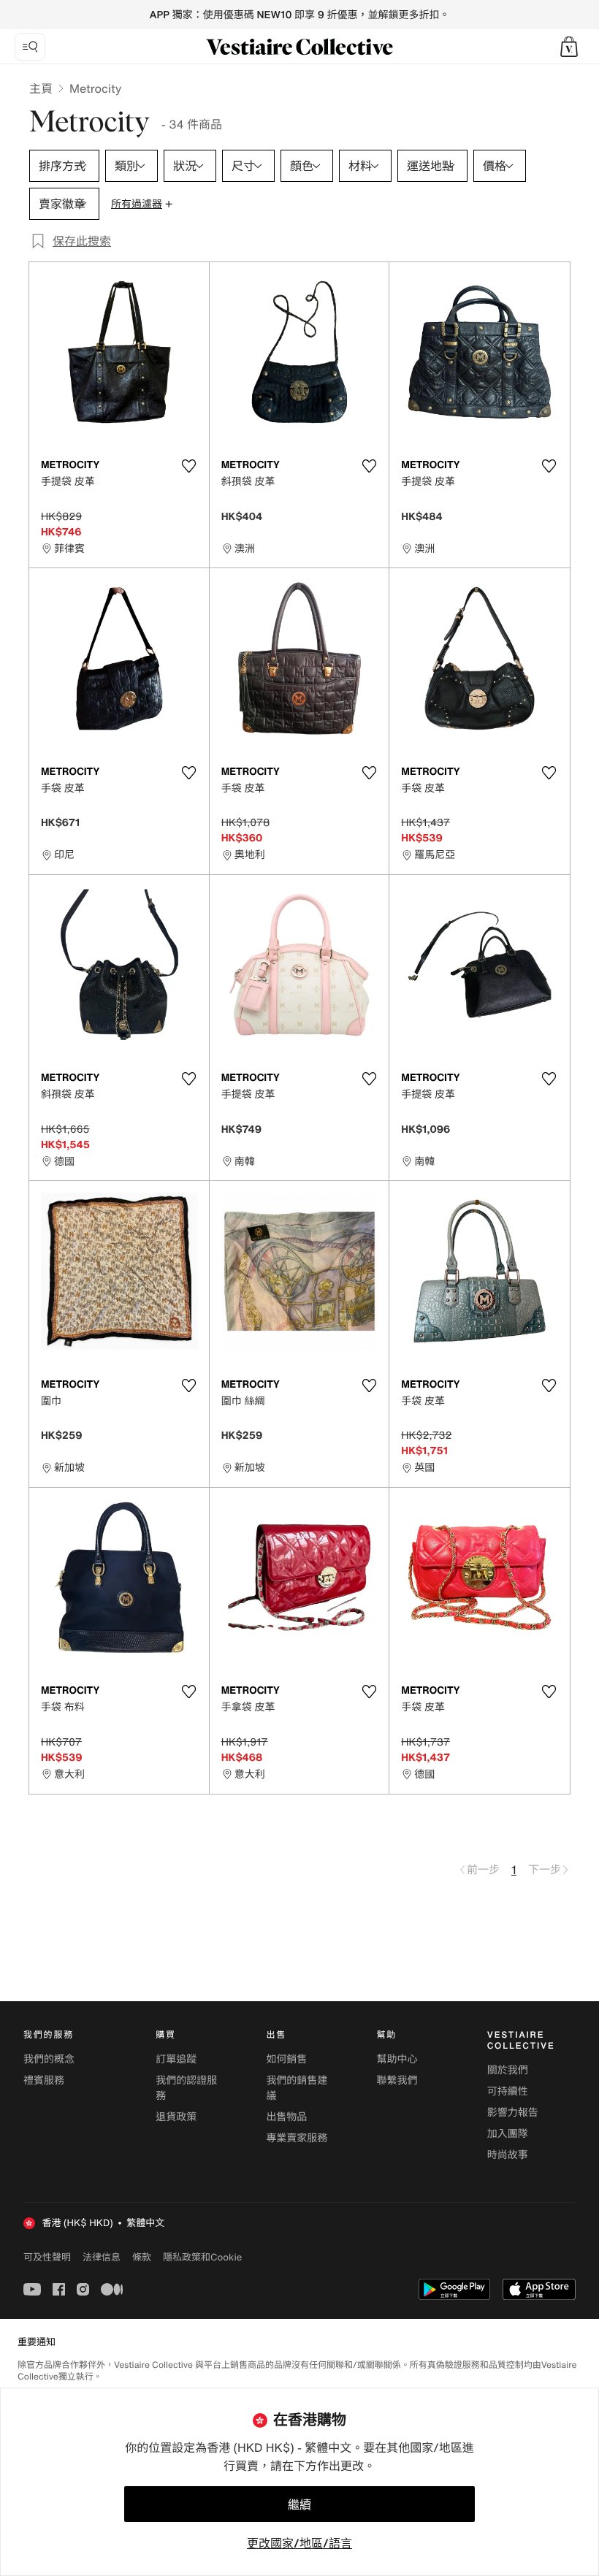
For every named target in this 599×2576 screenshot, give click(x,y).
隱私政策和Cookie (202, 2257)
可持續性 (508, 2091)
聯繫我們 (397, 2080)
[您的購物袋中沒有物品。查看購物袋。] (569, 47)
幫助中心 (397, 2059)
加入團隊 (508, 2134)
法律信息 (102, 2257)
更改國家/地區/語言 (299, 2543)
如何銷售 (286, 2059)
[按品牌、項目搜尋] (30, 47)
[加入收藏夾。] (189, 466)
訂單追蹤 (176, 2059)
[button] (569, 47)
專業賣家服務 (297, 2138)
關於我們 (508, 2070)
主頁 (41, 88)
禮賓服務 (44, 2080)
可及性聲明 (47, 2257)
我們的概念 (49, 2059)
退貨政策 (176, 2117)
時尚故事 (508, 2155)
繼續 (299, 2504)
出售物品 (286, 2117)
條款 (142, 2257)
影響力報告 (513, 2113)
